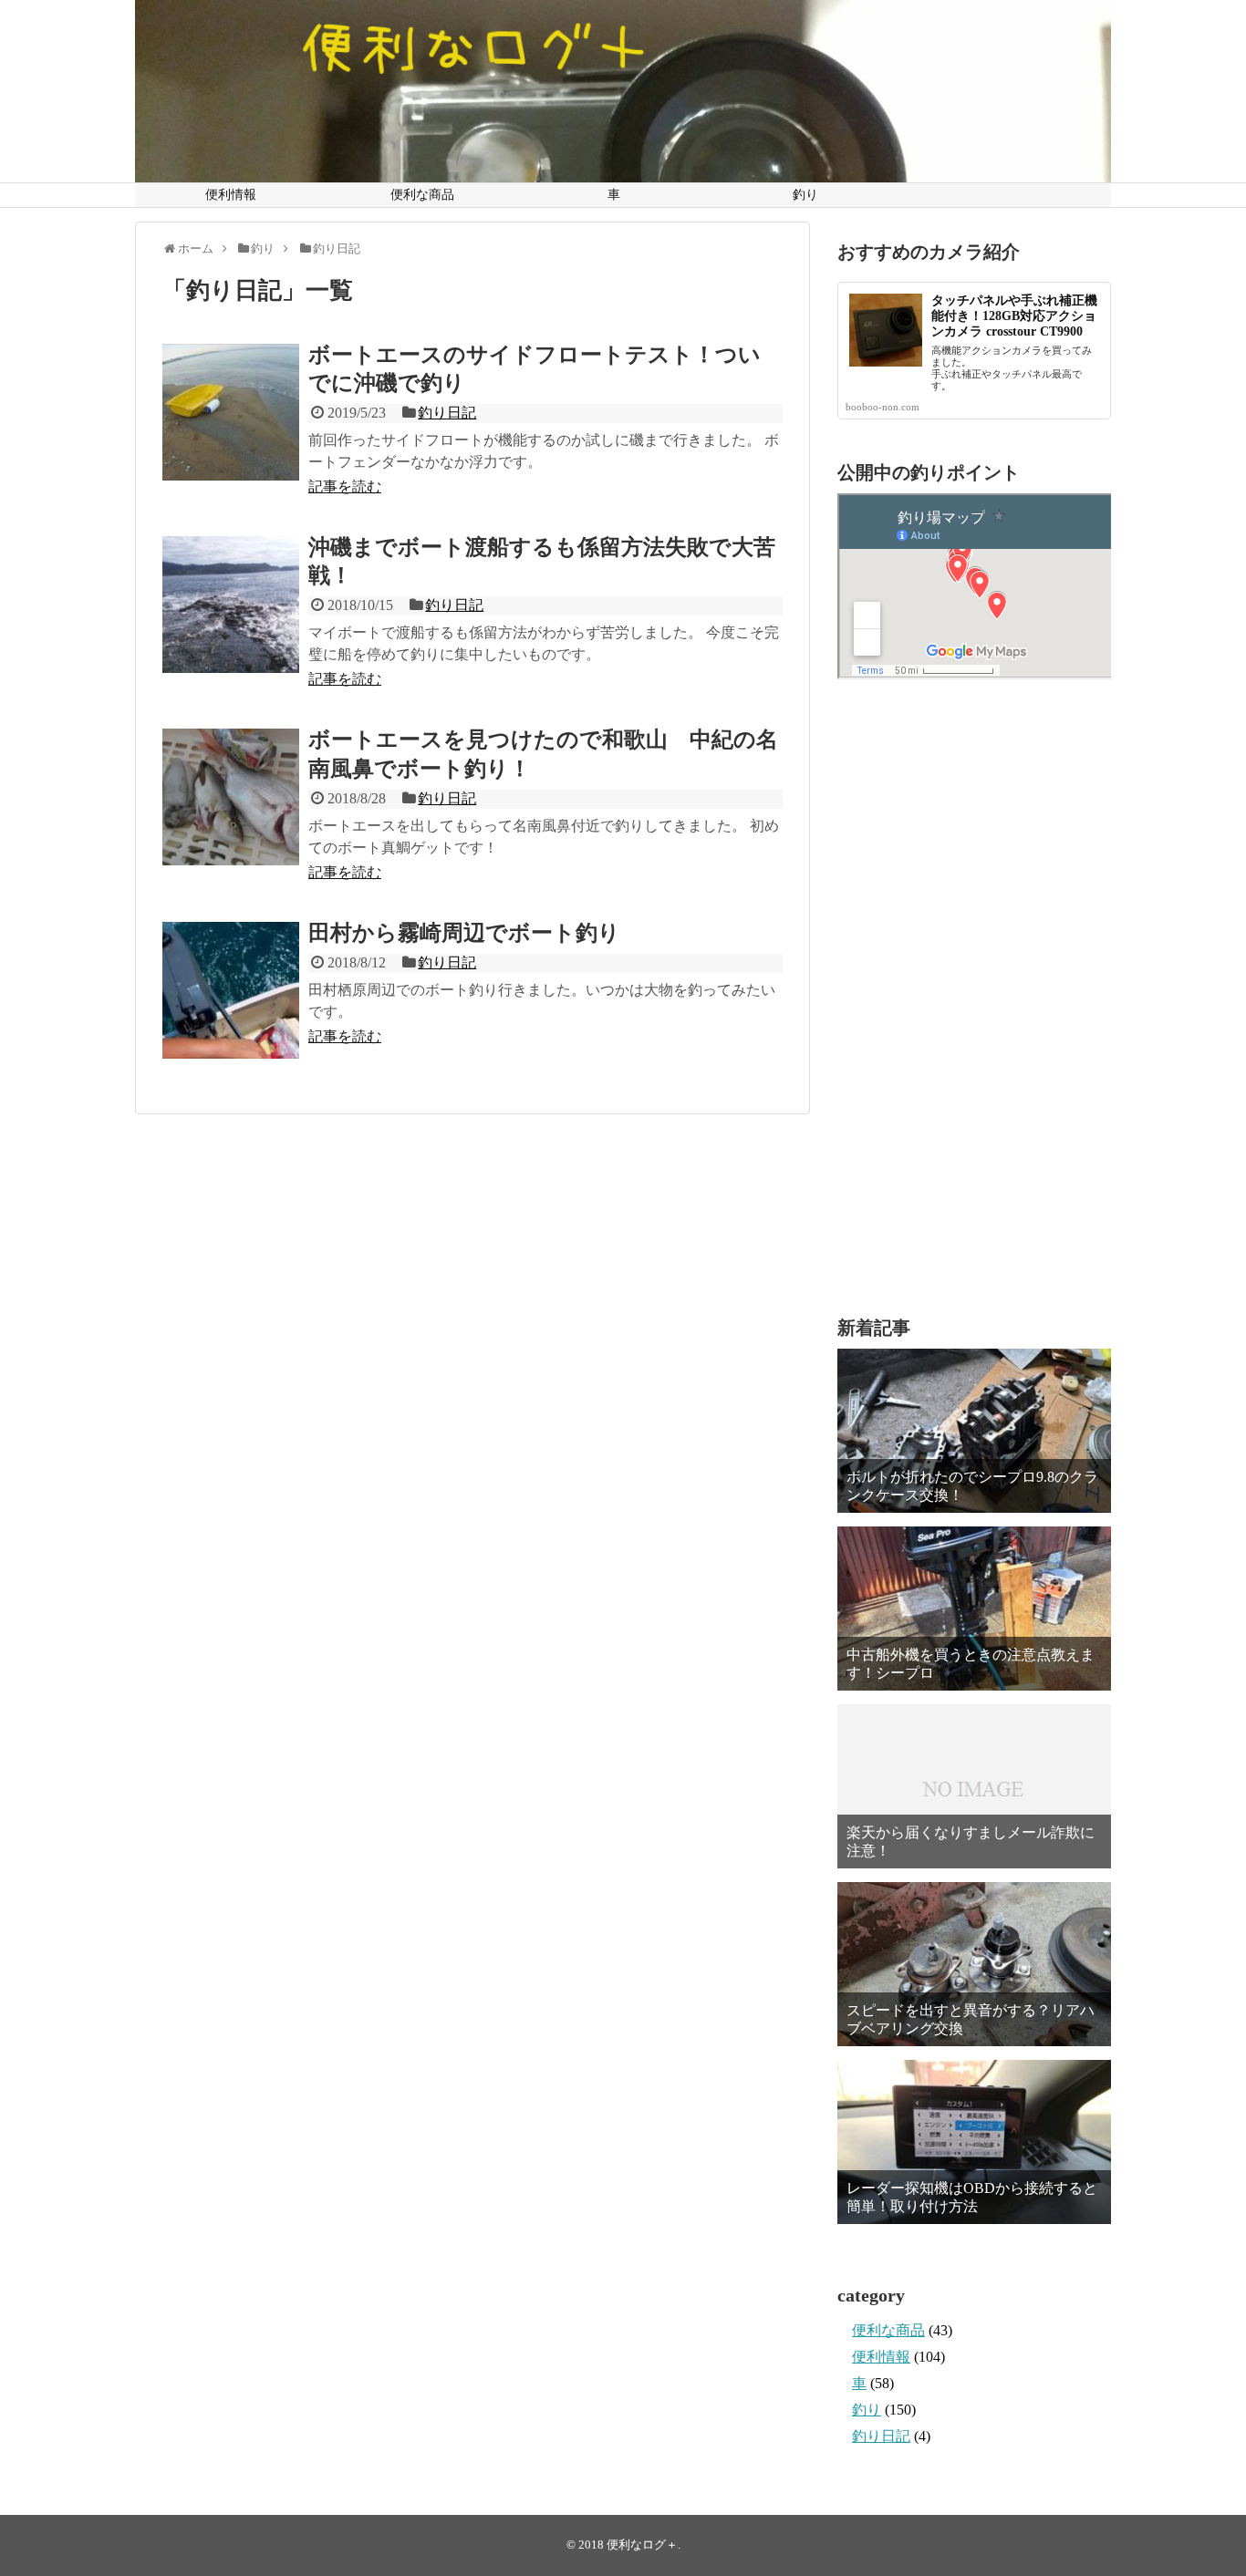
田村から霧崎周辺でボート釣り (464, 933)
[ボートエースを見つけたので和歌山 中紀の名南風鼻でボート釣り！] (231, 797)
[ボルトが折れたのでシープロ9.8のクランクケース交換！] (974, 1431)
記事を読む (345, 486)
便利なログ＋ (642, 2545)
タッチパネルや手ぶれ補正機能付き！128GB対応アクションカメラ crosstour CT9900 (1014, 316)
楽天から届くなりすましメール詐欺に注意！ (971, 1841)
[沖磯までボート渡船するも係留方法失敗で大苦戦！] (231, 605)
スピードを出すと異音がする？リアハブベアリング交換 (971, 2019)
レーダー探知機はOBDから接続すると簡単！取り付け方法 (972, 2197)
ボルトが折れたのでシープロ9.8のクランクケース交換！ (972, 1485)
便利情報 (231, 195)
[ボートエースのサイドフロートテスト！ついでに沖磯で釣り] (231, 412)
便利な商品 (422, 195)
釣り (805, 195)
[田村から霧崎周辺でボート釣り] (231, 990)
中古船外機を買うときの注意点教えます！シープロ (971, 1663)
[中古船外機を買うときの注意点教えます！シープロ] (974, 1609)
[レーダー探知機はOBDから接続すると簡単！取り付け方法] (974, 2142)
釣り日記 (447, 413)
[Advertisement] (974, 998)
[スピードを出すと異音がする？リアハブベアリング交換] (974, 1964)
